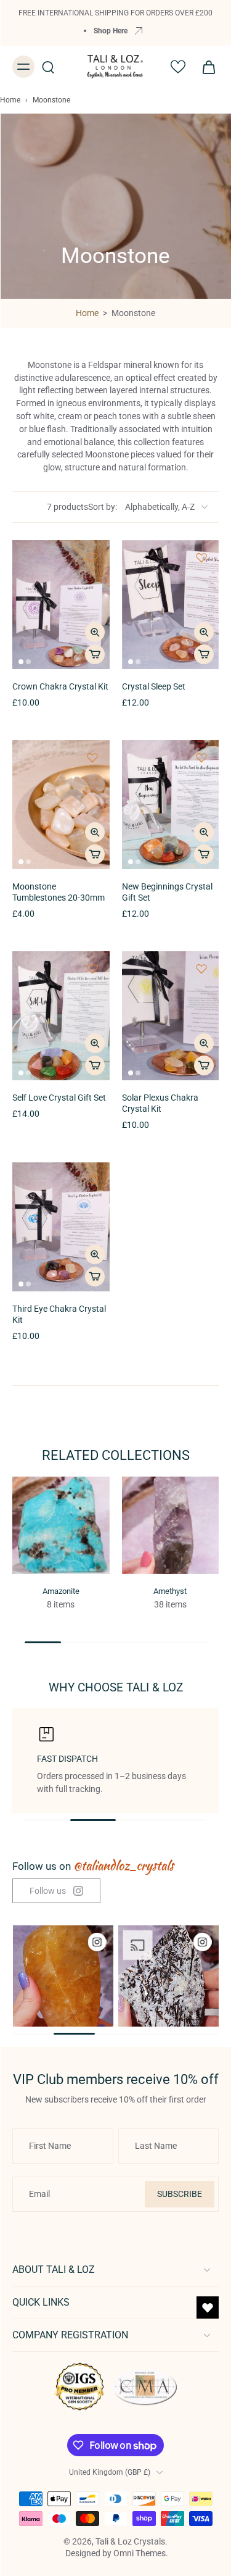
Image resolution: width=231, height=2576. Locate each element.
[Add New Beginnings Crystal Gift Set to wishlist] (201, 757)
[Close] (208, 2523)
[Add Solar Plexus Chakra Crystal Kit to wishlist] (201, 969)
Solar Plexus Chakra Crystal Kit (160, 1103)
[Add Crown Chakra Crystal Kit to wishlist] (92, 557)
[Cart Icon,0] (205, 67)
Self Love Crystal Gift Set (59, 1098)
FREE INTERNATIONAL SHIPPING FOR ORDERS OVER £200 (115, 13)
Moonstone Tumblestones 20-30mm (59, 892)
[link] (56, 1891)
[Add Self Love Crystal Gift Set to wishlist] (92, 969)
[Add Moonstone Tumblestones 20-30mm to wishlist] (92, 757)
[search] (48, 67)
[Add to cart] (95, 654)
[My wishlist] (178, 67)
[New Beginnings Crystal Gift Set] (171, 805)
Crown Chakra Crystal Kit (60, 687)
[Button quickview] (95, 632)
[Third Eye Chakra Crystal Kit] (61, 1227)
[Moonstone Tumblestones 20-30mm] (61, 805)
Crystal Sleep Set (154, 687)
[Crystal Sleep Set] (171, 605)
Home (10, 100)
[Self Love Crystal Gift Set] (61, 1016)
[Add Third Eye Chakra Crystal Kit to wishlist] (92, 1180)
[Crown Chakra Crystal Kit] (61, 605)
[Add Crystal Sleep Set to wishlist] (201, 557)
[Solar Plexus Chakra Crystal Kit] (171, 1016)
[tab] (21, 662)
